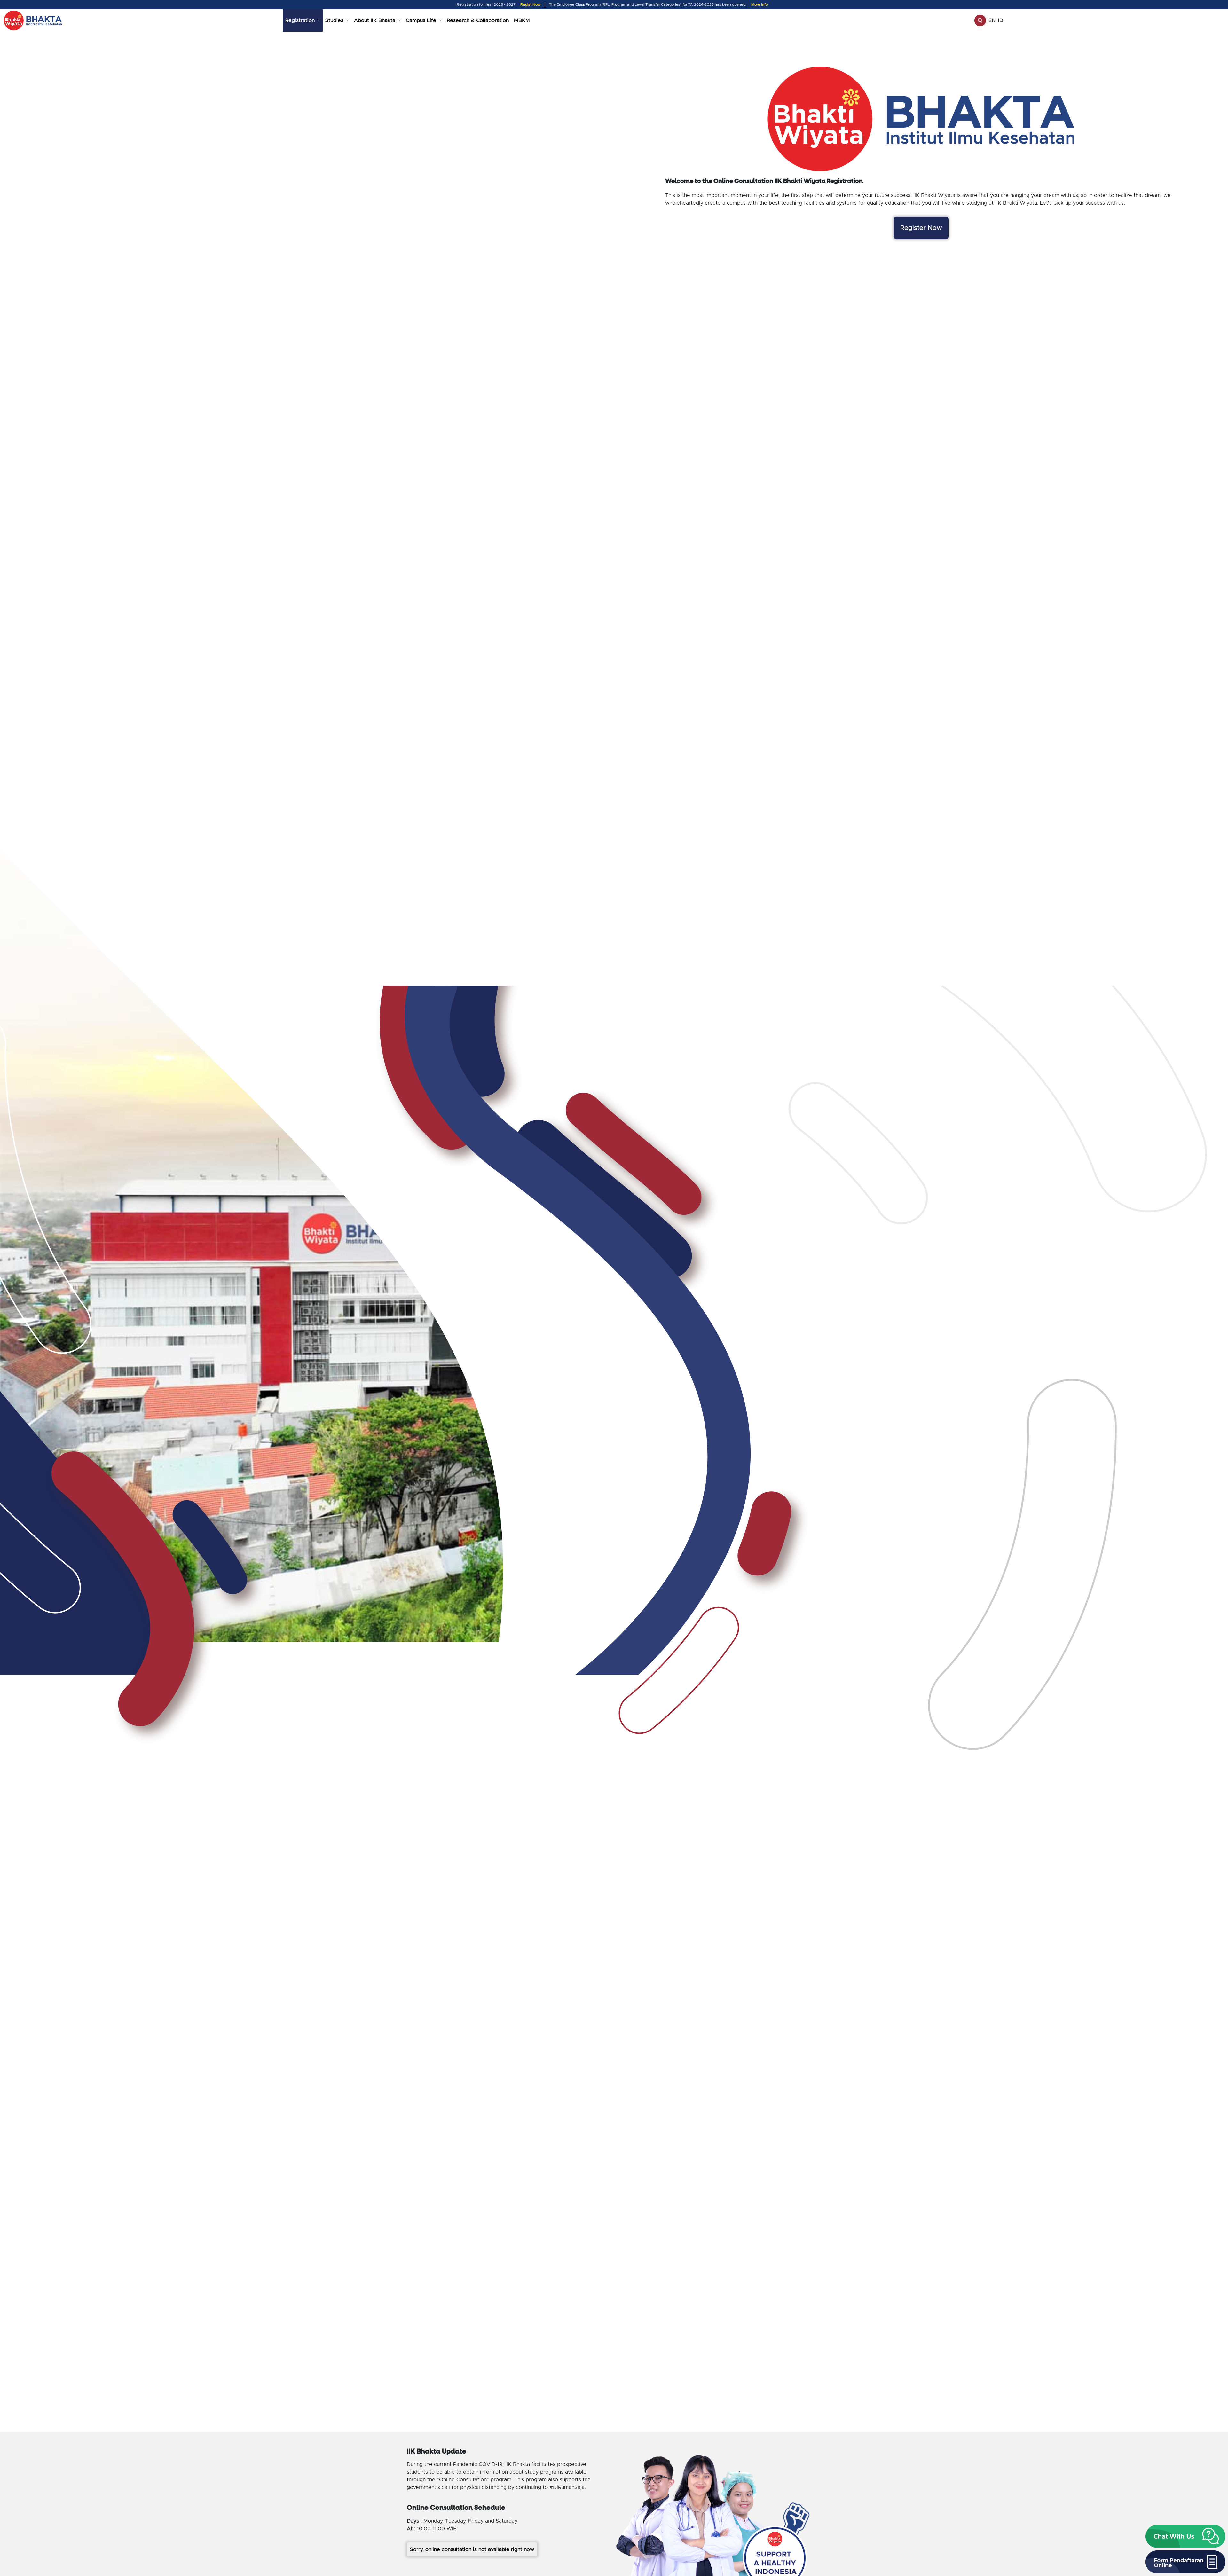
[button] (1185, 2536)
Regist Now (531, 5)
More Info (760, 5)
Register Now (921, 228)
